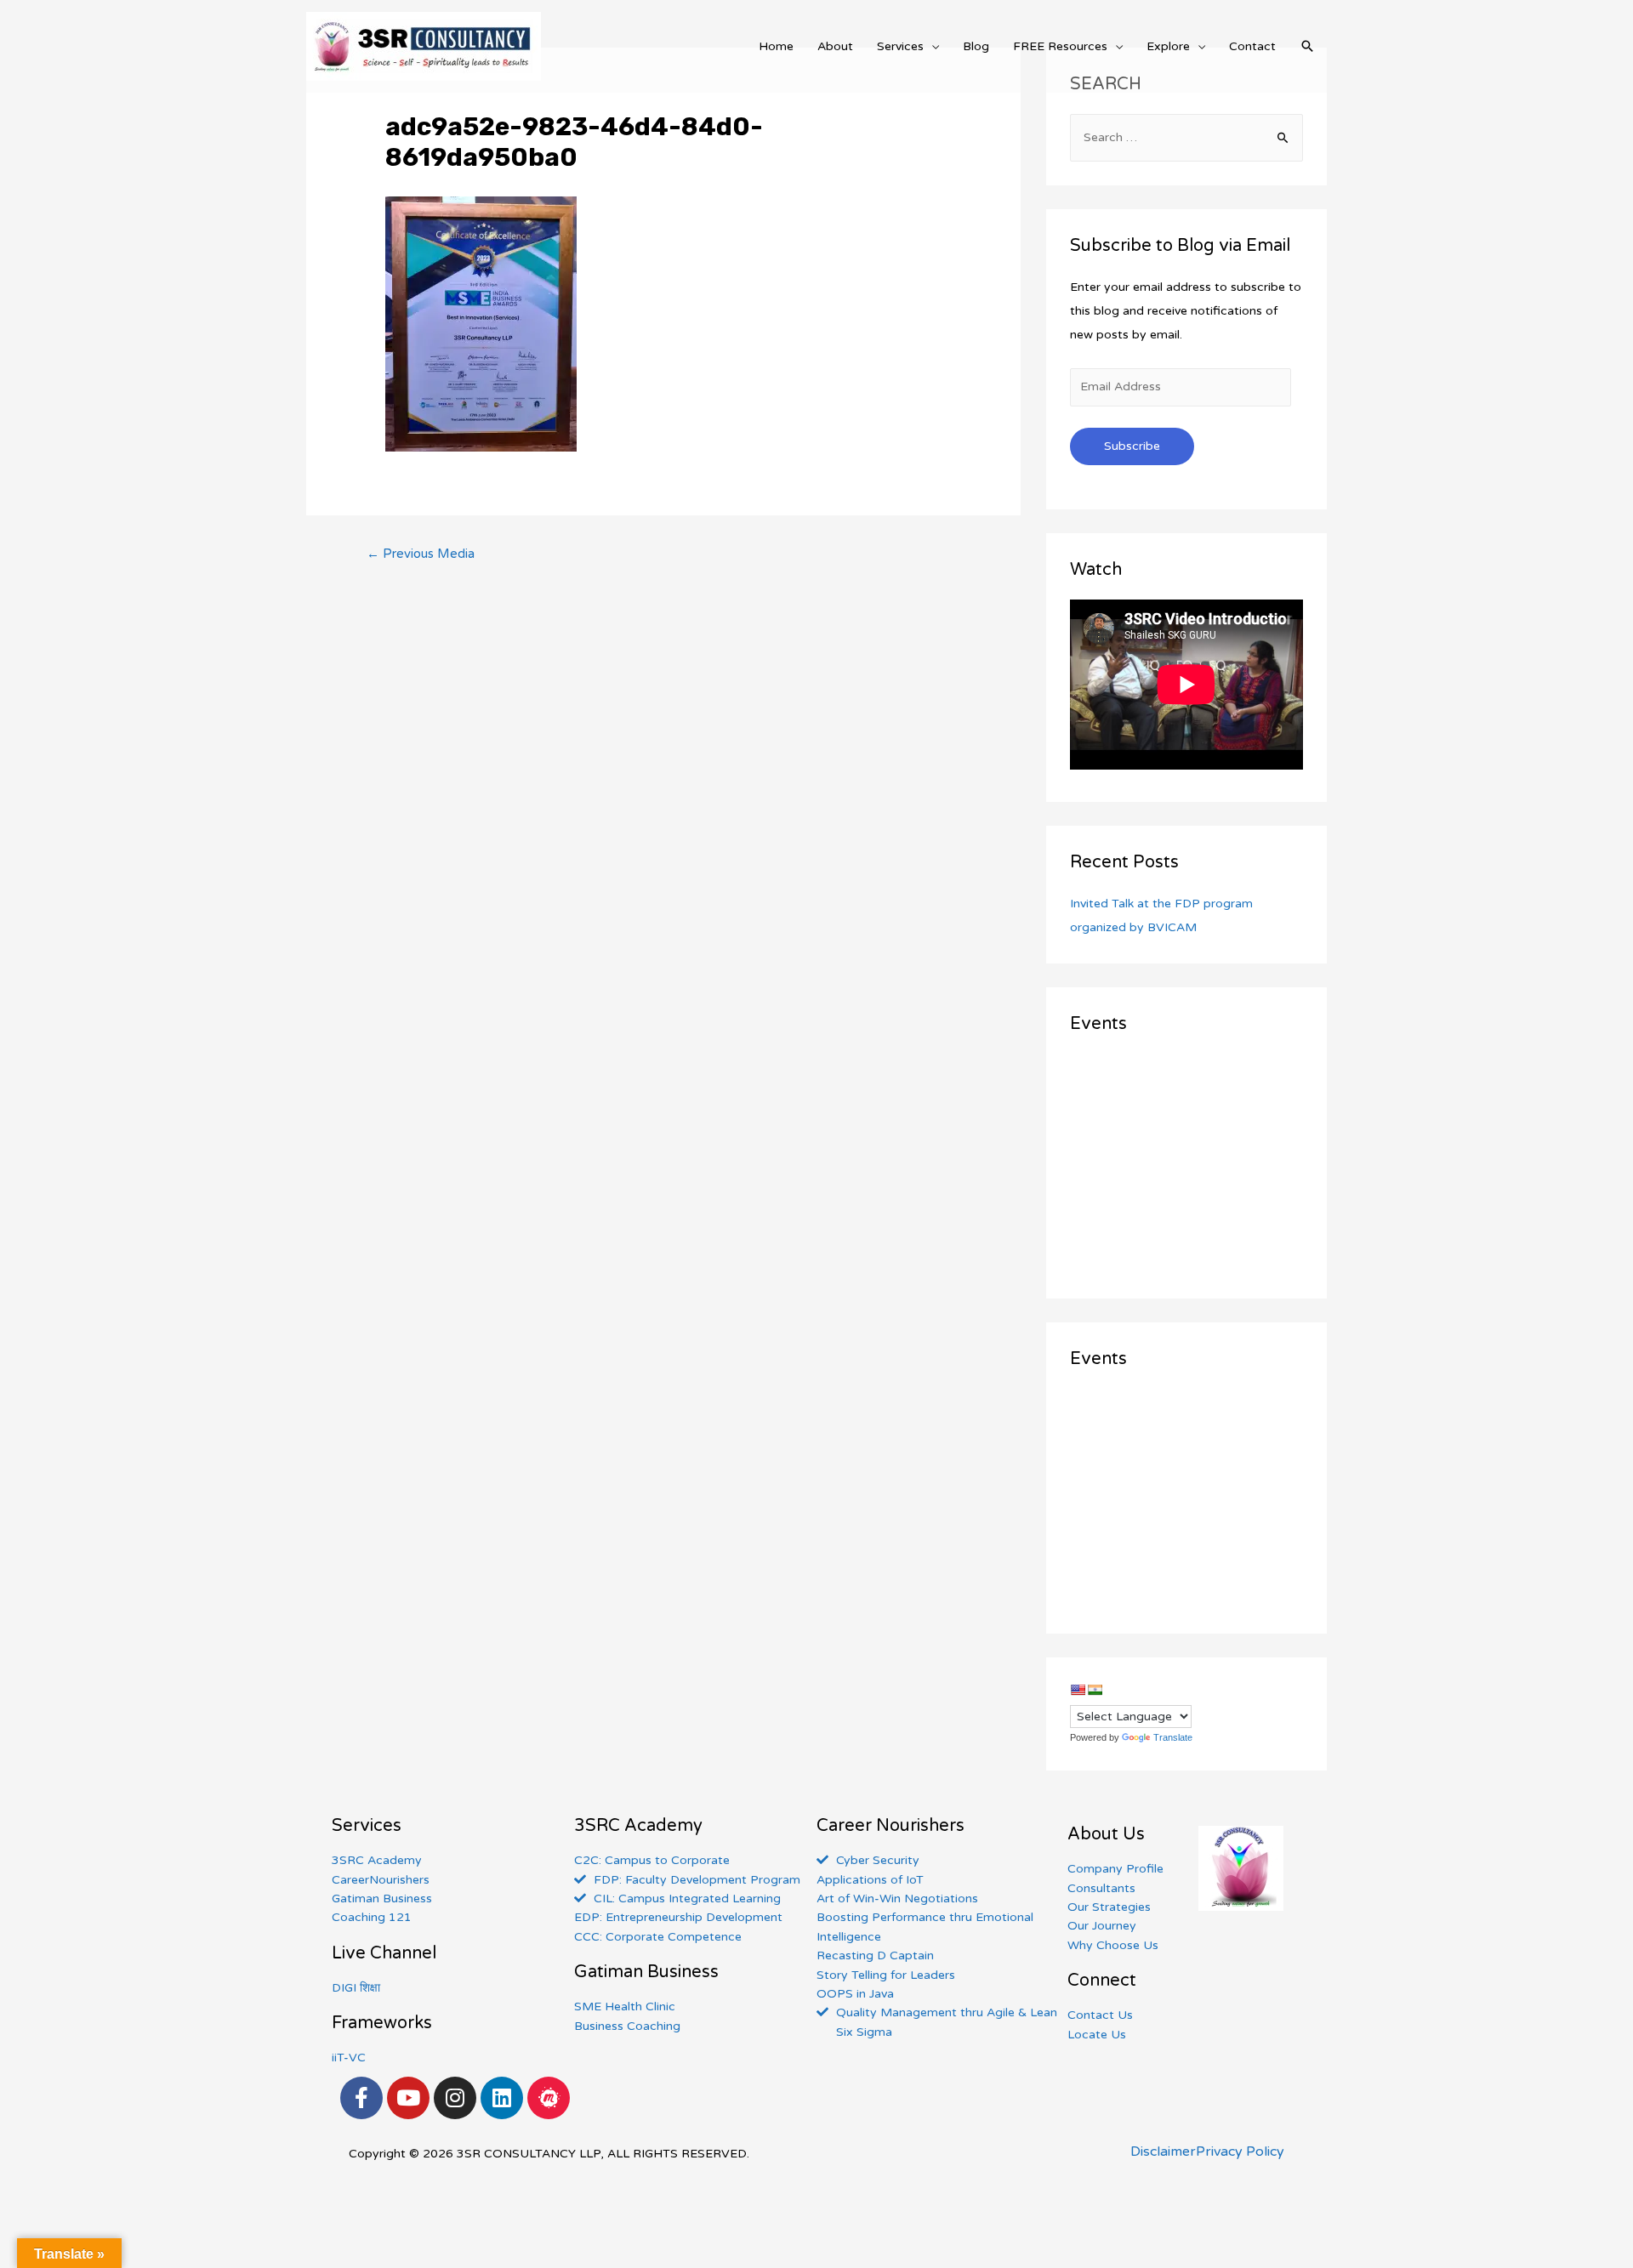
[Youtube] (408, 2098)
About (835, 46)
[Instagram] (455, 2098)
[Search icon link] (1307, 46)
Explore (1168, 46)
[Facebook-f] (361, 2098)
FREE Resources (1060, 46)
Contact (1252, 46)
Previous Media (421, 554)
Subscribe (1132, 446)
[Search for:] (1186, 137)
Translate (1173, 1737)
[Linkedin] (502, 2098)
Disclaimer (1163, 2151)
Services (900, 46)
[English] (1078, 1690)
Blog (976, 46)
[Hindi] (1095, 1690)
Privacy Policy (1240, 2151)
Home (776, 46)
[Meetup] (549, 2098)
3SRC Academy (638, 1826)
